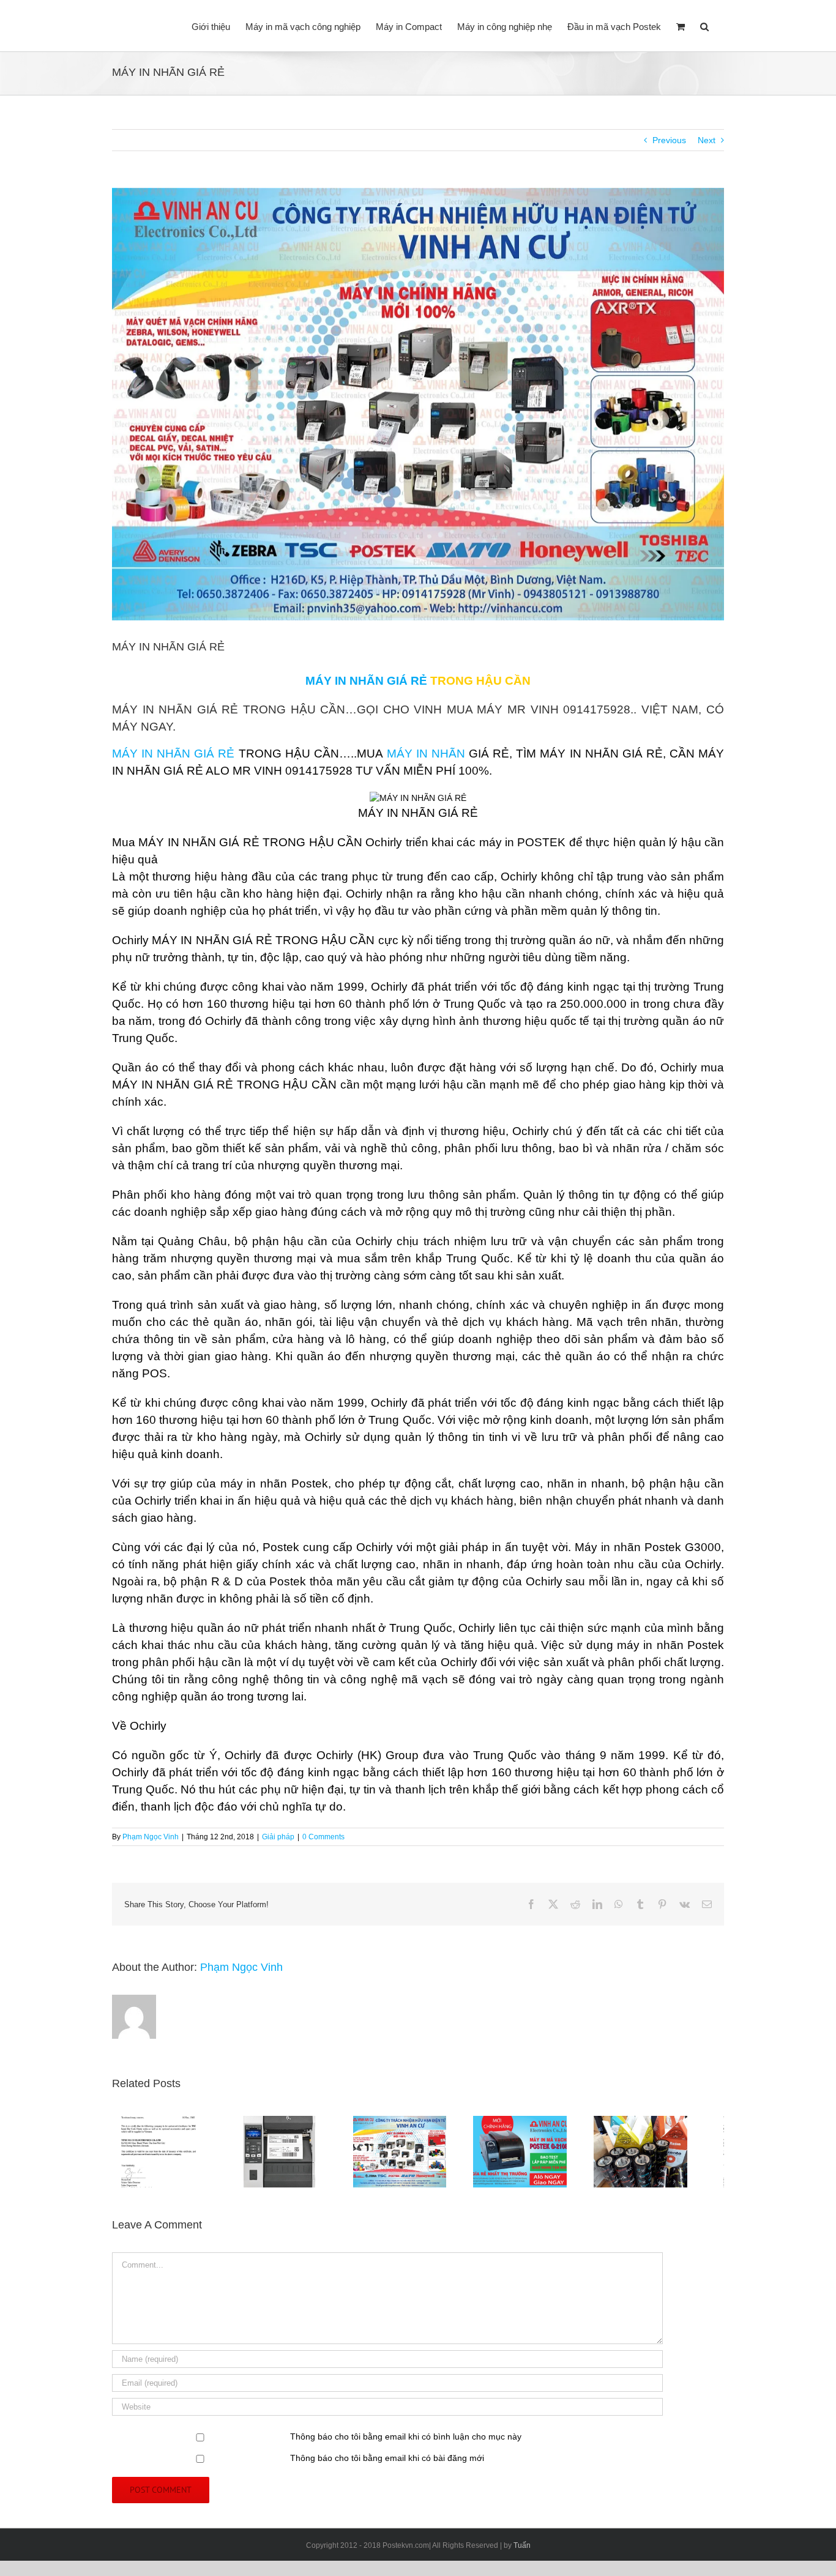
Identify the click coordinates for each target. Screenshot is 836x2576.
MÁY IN (326, 681)
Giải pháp (278, 1837)
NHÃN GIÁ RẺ (388, 681)
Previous (669, 140)
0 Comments (323, 1837)
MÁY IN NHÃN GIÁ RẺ (173, 754)
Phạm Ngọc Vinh (151, 1837)
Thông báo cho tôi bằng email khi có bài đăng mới (387, 2463)
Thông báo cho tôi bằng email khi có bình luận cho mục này (406, 2442)
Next (707, 140)
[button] (704, 26)
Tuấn (522, 2551)
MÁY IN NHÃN (426, 754)
